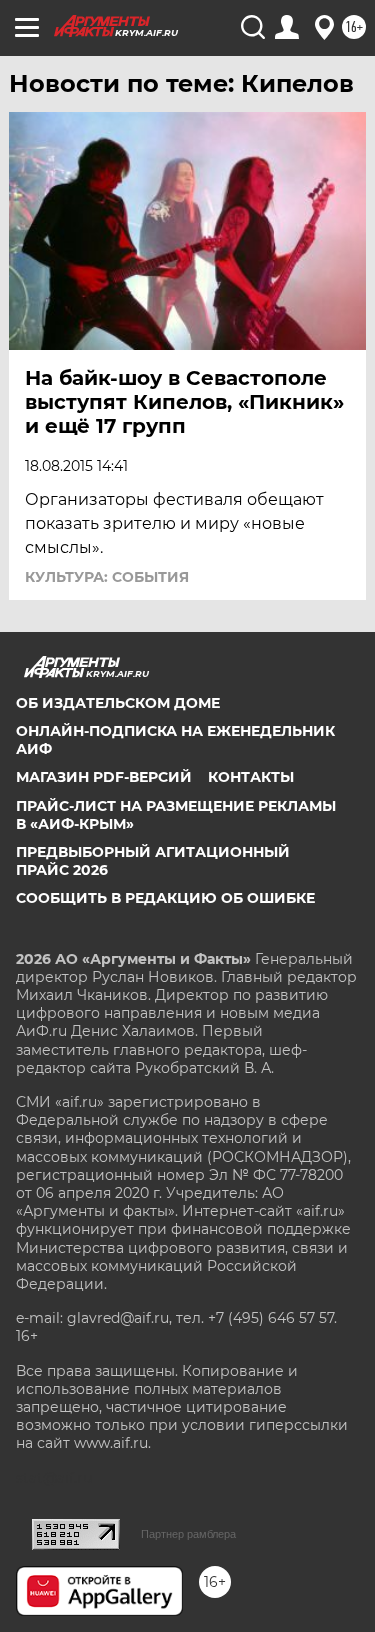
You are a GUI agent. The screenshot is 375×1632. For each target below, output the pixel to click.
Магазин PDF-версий (104, 777)
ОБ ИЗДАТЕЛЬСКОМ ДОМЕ (118, 703)
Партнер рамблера (188, 1534)
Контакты (251, 777)
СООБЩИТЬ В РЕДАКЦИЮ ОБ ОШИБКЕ (165, 898)
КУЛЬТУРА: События (107, 577)
